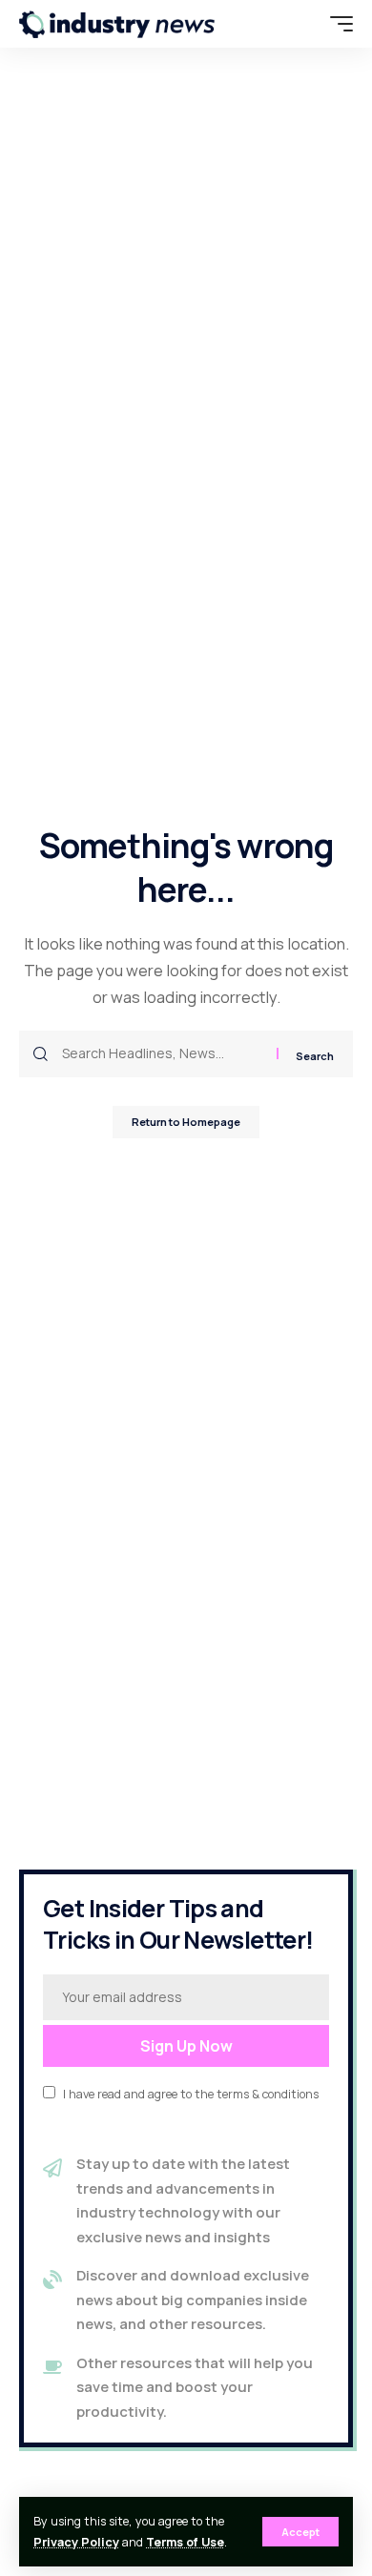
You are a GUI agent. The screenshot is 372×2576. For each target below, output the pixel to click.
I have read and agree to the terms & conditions (191, 2094)
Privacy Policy (76, 2542)
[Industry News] (117, 24)
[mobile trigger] (337, 24)
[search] (300, 24)
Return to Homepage (186, 1122)
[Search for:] (162, 1054)
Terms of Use (185, 2542)
